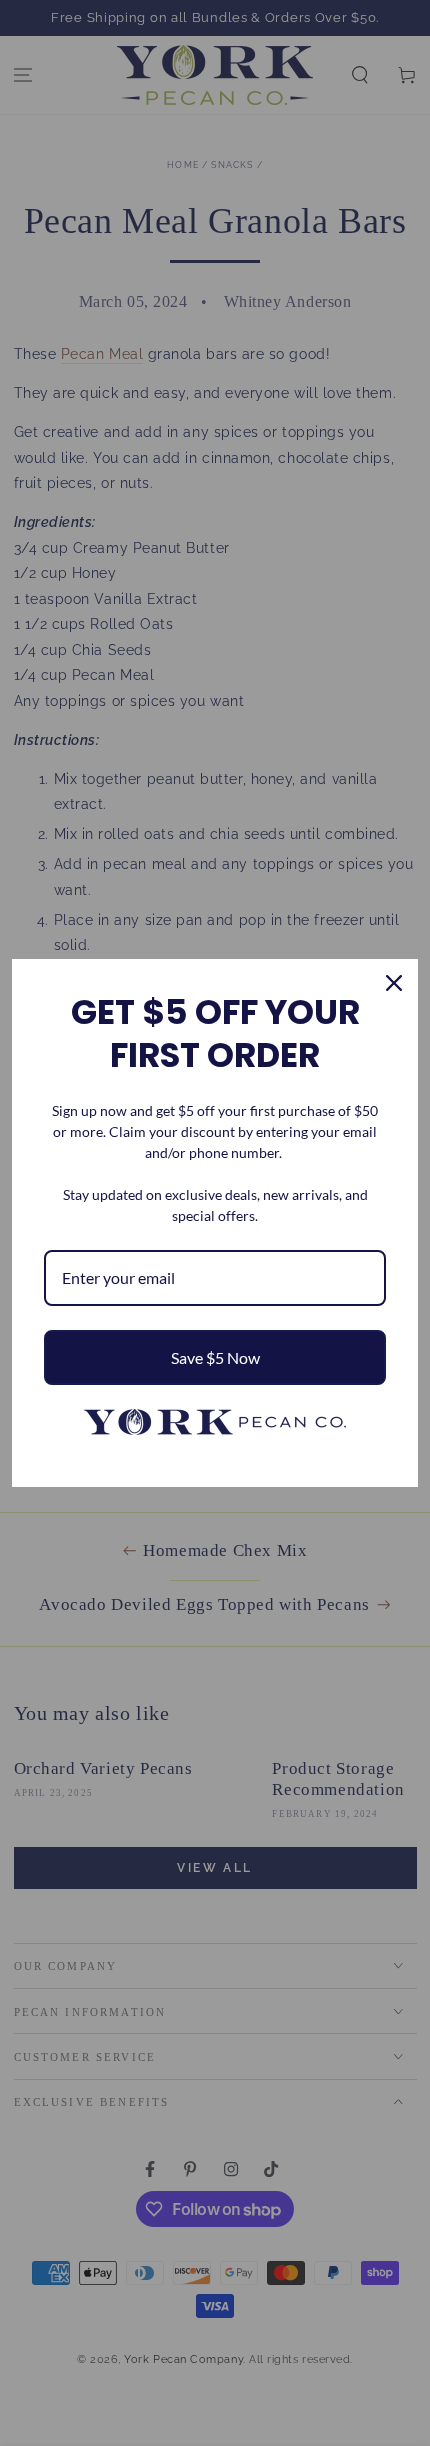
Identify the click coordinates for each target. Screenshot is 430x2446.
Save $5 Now (215, 1357)
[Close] (394, 983)
